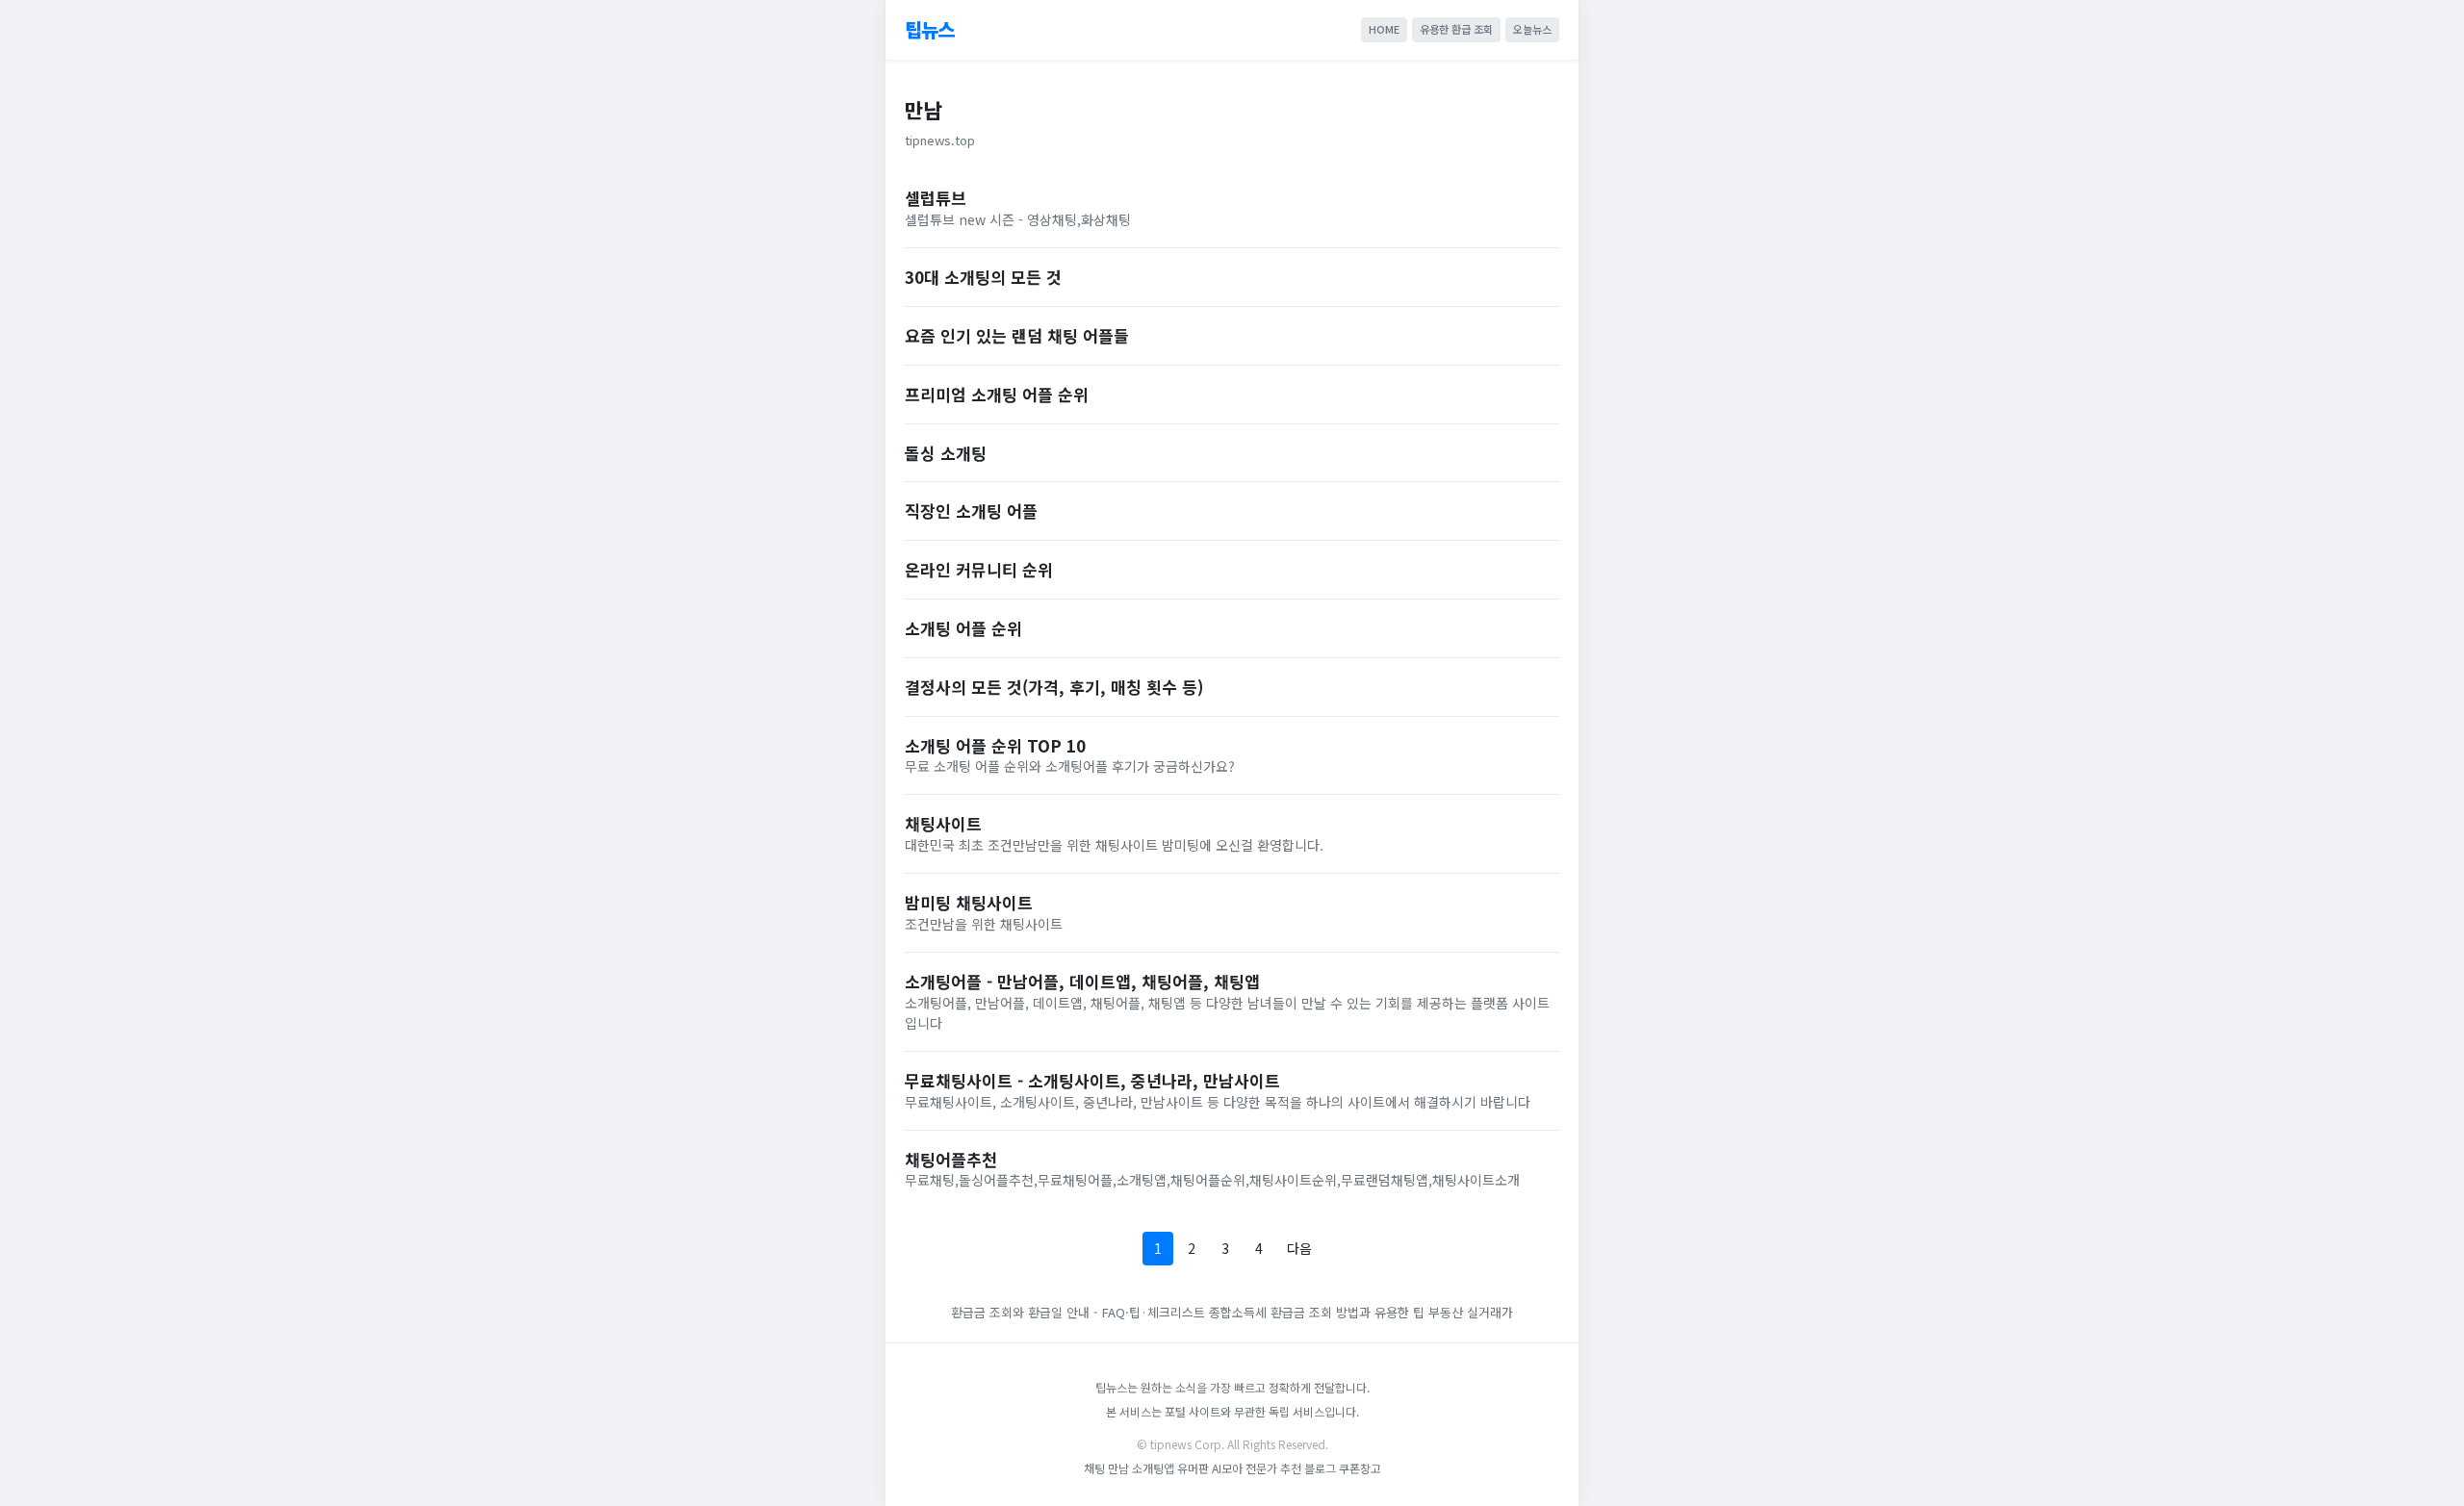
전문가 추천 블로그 (1291, 1468)
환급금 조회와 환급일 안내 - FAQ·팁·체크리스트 (1078, 1312)
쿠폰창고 (1360, 1468)
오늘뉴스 (1532, 29)
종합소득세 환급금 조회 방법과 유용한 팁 (1317, 1312)
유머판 (1193, 1468)
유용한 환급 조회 (1456, 29)
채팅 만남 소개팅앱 (1129, 1468)
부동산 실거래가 (1471, 1312)
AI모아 (1227, 1468)
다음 (1299, 1248)
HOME (1384, 29)
